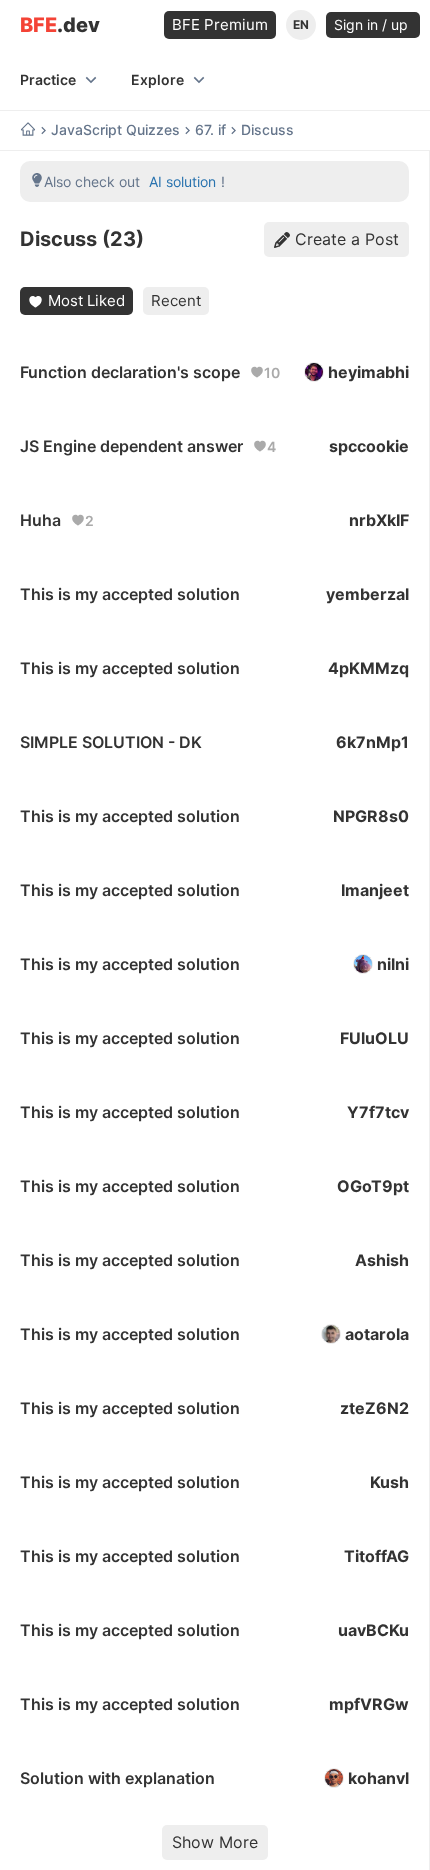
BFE (60, 25)
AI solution (182, 181)
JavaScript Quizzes (115, 130)
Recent (176, 300)
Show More (215, 1842)
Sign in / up (373, 24)
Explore (157, 79)
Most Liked (86, 300)
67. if (210, 130)
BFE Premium (220, 24)
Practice (48, 79)
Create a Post (347, 239)
